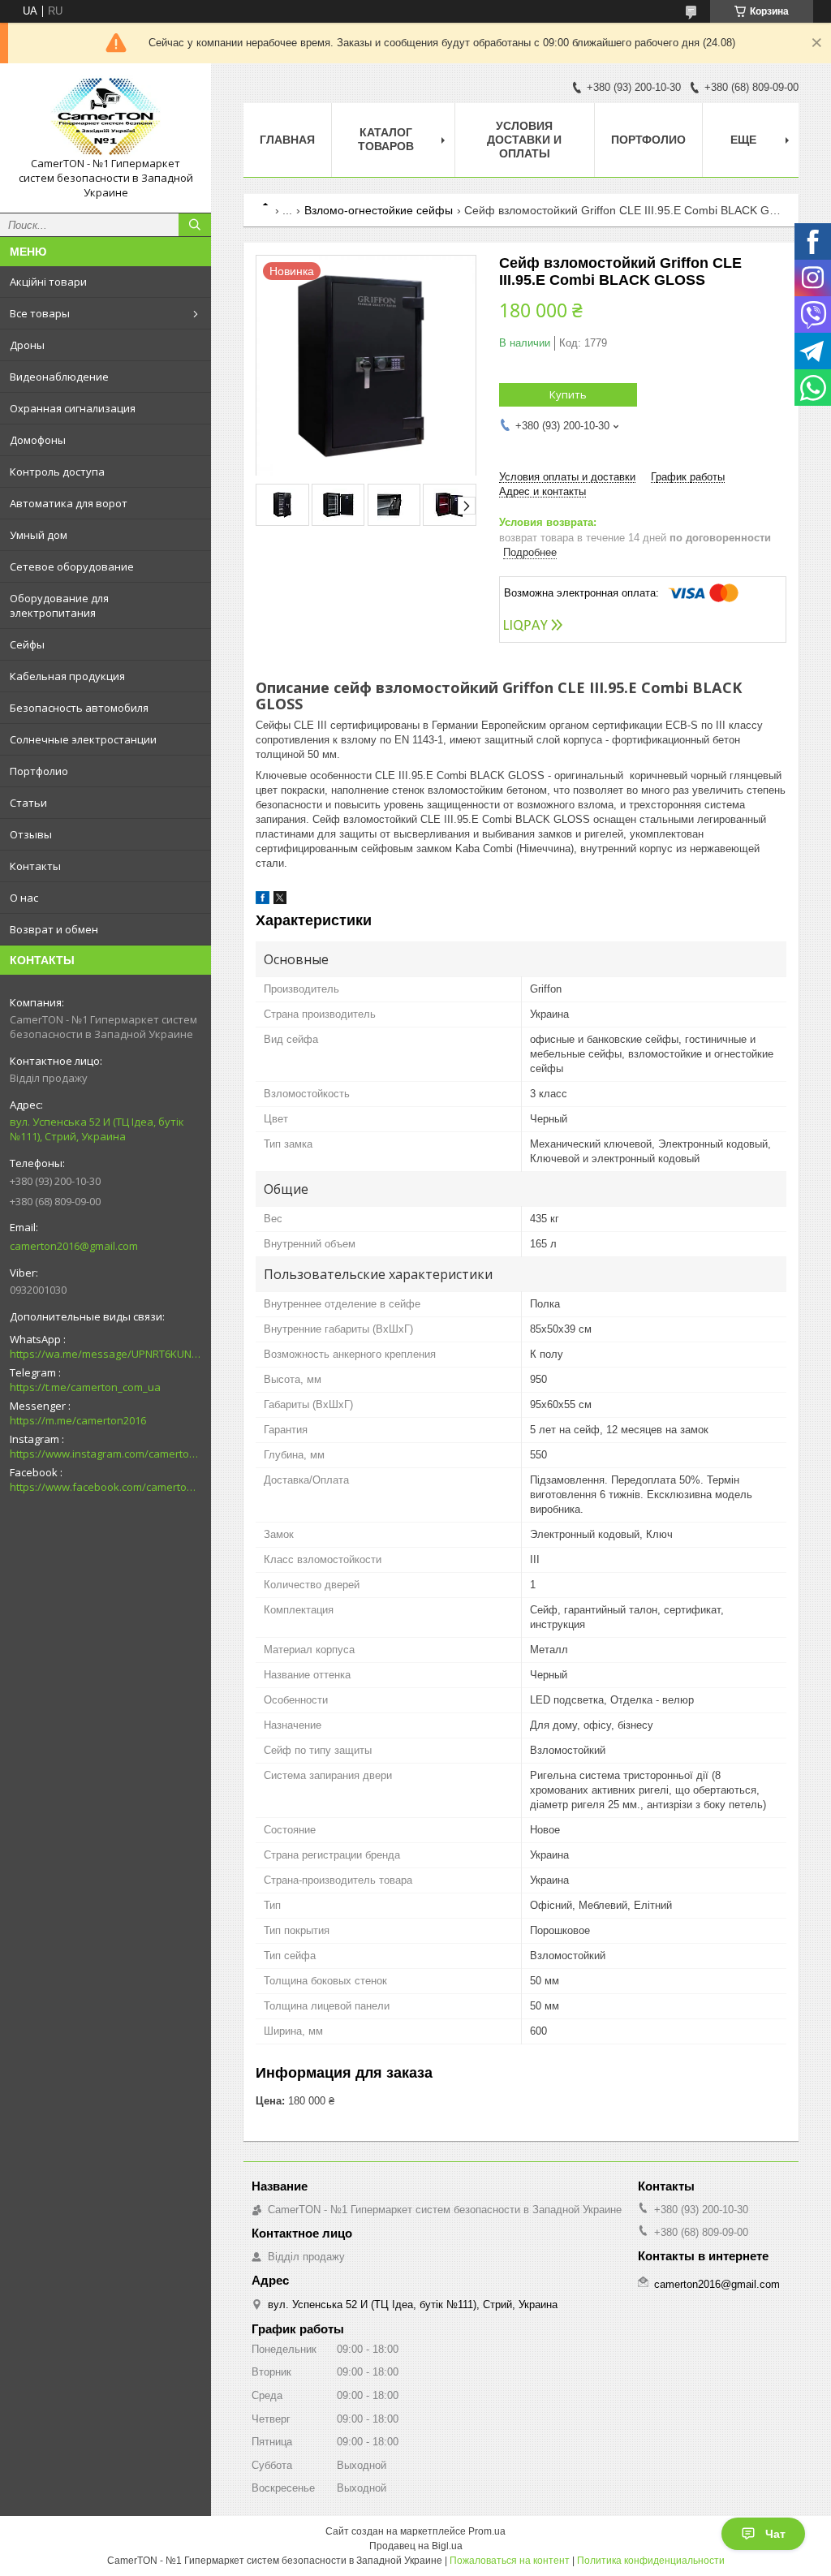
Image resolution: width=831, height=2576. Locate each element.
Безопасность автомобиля (79, 708)
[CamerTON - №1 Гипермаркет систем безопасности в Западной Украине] (105, 116)
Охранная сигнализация (73, 408)
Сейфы (27, 644)
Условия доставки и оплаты (524, 140)
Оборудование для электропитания (59, 605)
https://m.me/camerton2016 (78, 1420)
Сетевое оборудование (72, 566)
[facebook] (263, 900)
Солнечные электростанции (83, 739)
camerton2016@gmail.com (74, 1246)
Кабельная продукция (67, 676)
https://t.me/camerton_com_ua (85, 1387)
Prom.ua (487, 2531)
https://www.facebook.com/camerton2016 (105, 1487)
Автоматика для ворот (69, 503)
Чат (775, 2534)
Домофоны (38, 440)
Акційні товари (48, 282)
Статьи (28, 803)
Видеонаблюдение (59, 377)
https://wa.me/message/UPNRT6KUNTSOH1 (105, 1354)
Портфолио (39, 771)
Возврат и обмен (54, 929)
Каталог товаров (386, 139)
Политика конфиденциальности (651, 2561)
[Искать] (195, 225)
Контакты (35, 866)
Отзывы (31, 834)
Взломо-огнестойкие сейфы (379, 210)
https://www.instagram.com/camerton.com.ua (105, 1454)
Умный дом (39, 535)
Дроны (27, 345)
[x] (280, 900)
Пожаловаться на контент (510, 2561)
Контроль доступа (57, 472)
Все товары (40, 313)
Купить (568, 394)
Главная (287, 140)
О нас (24, 898)
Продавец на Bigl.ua (416, 2546)
